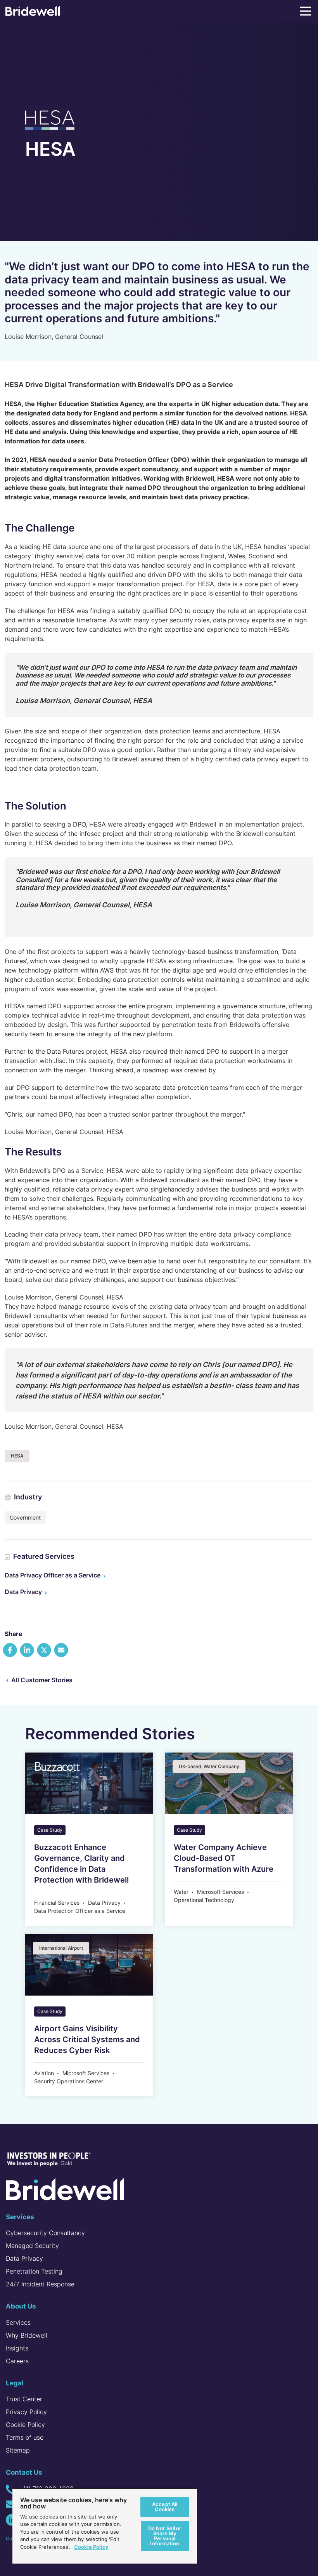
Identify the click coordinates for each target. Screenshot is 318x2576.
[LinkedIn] (12, 2520)
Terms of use (25, 2437)
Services (18, 2322)
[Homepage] (33, 13)
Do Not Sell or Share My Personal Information (165, 2536)
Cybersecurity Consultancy (45, 2233)
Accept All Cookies (165, 2507)
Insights (17, 2348)
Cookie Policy (25, 2425)
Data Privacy (23, 1592)
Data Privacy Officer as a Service (53, 1575)
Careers (17, 2361)
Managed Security (32, 2246)
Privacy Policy (26, 2412)
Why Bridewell (27, 2335)
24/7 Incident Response (40, 2284)
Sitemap (18, 2450)
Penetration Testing (35, 2271)
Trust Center (24, 2399)
